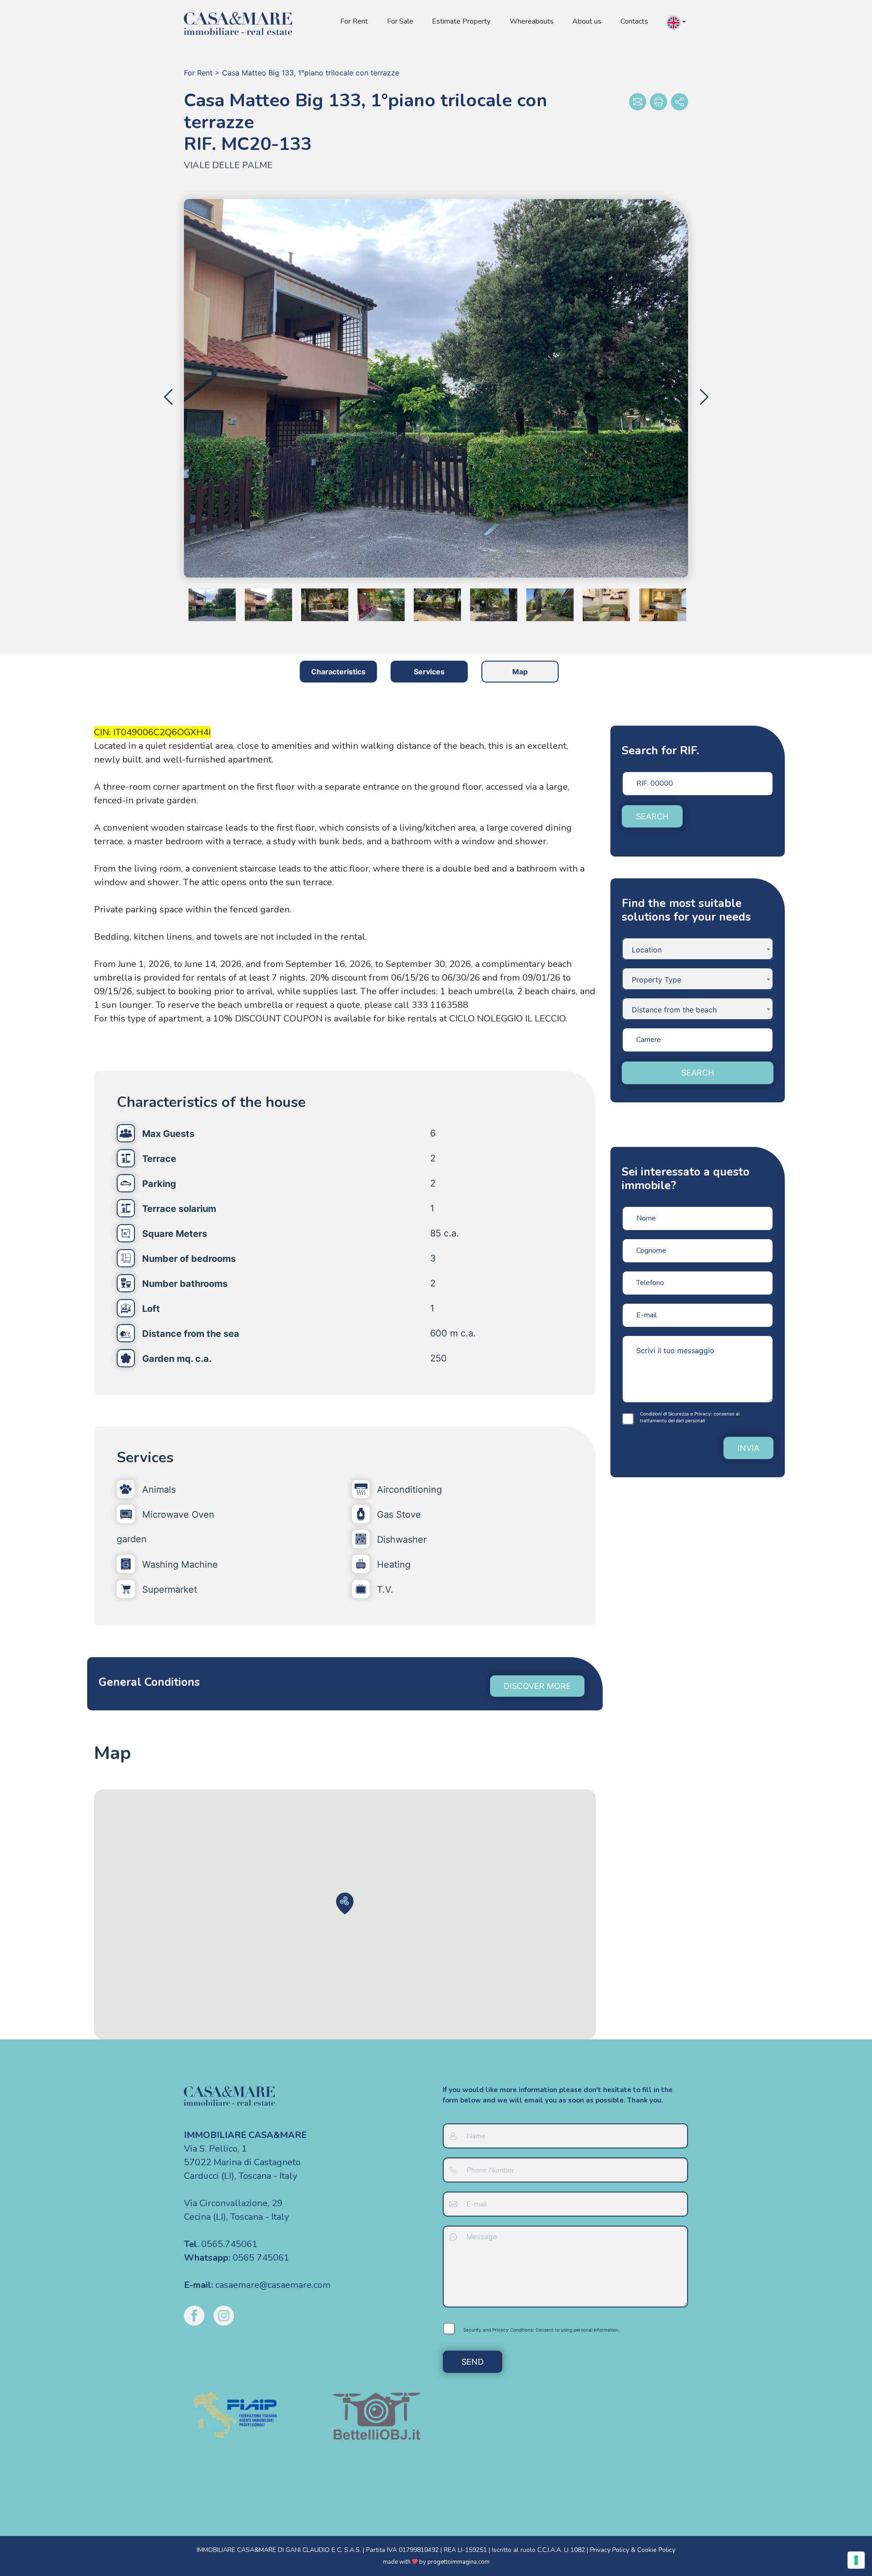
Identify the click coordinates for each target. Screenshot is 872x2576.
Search (652, 816)
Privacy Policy (609, 2550)
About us (587, 21)
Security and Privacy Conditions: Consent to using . (542, 2330)
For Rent (354, 21)
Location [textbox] (647, 950)
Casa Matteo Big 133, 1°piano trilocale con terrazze (311, 73)
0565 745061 (261, 2258)
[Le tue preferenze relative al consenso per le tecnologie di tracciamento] (856, 2560)
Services (429, 672)
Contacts (634, 21)
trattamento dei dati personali (672, 1420)
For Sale (400, 21)
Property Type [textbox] (656, 980)
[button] (676, 23)
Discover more (537, 1686)
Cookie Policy (656, 2550)
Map (520, 672)
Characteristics (338, 672)
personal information (596, 2330)
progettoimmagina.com (458, 2562)
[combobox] (698, 949)
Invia (748, 1448)
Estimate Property (461, 21)
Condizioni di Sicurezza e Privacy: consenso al (690, 1417)
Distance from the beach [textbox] (674, 1010)
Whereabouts (532, 21)
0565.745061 (229, 2244)
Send (473, 2362)
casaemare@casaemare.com (273, 2285)
